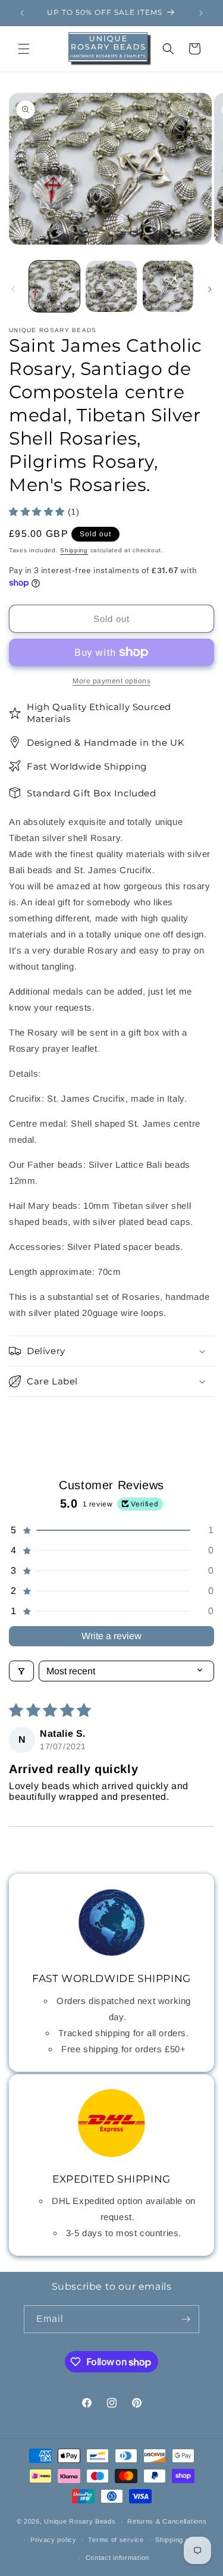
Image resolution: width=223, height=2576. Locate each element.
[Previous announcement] (22, 13)
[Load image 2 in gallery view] (111, 286)
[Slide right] (210, 289)
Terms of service (116, 2540)
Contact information (117, 2558)
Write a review (111, 1636)
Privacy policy (54, 2540)
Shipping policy (180, 2540)
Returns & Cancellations (167, 2521)
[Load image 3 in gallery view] (168, 286)
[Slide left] (13, 289)
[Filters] (21, 1671)
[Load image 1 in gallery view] (54, 286)
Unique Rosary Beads (80, 2521)
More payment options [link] (111, 681)
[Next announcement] (201, 13)
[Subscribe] (186, 2319)
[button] (24, 49)
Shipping (74, 550)
